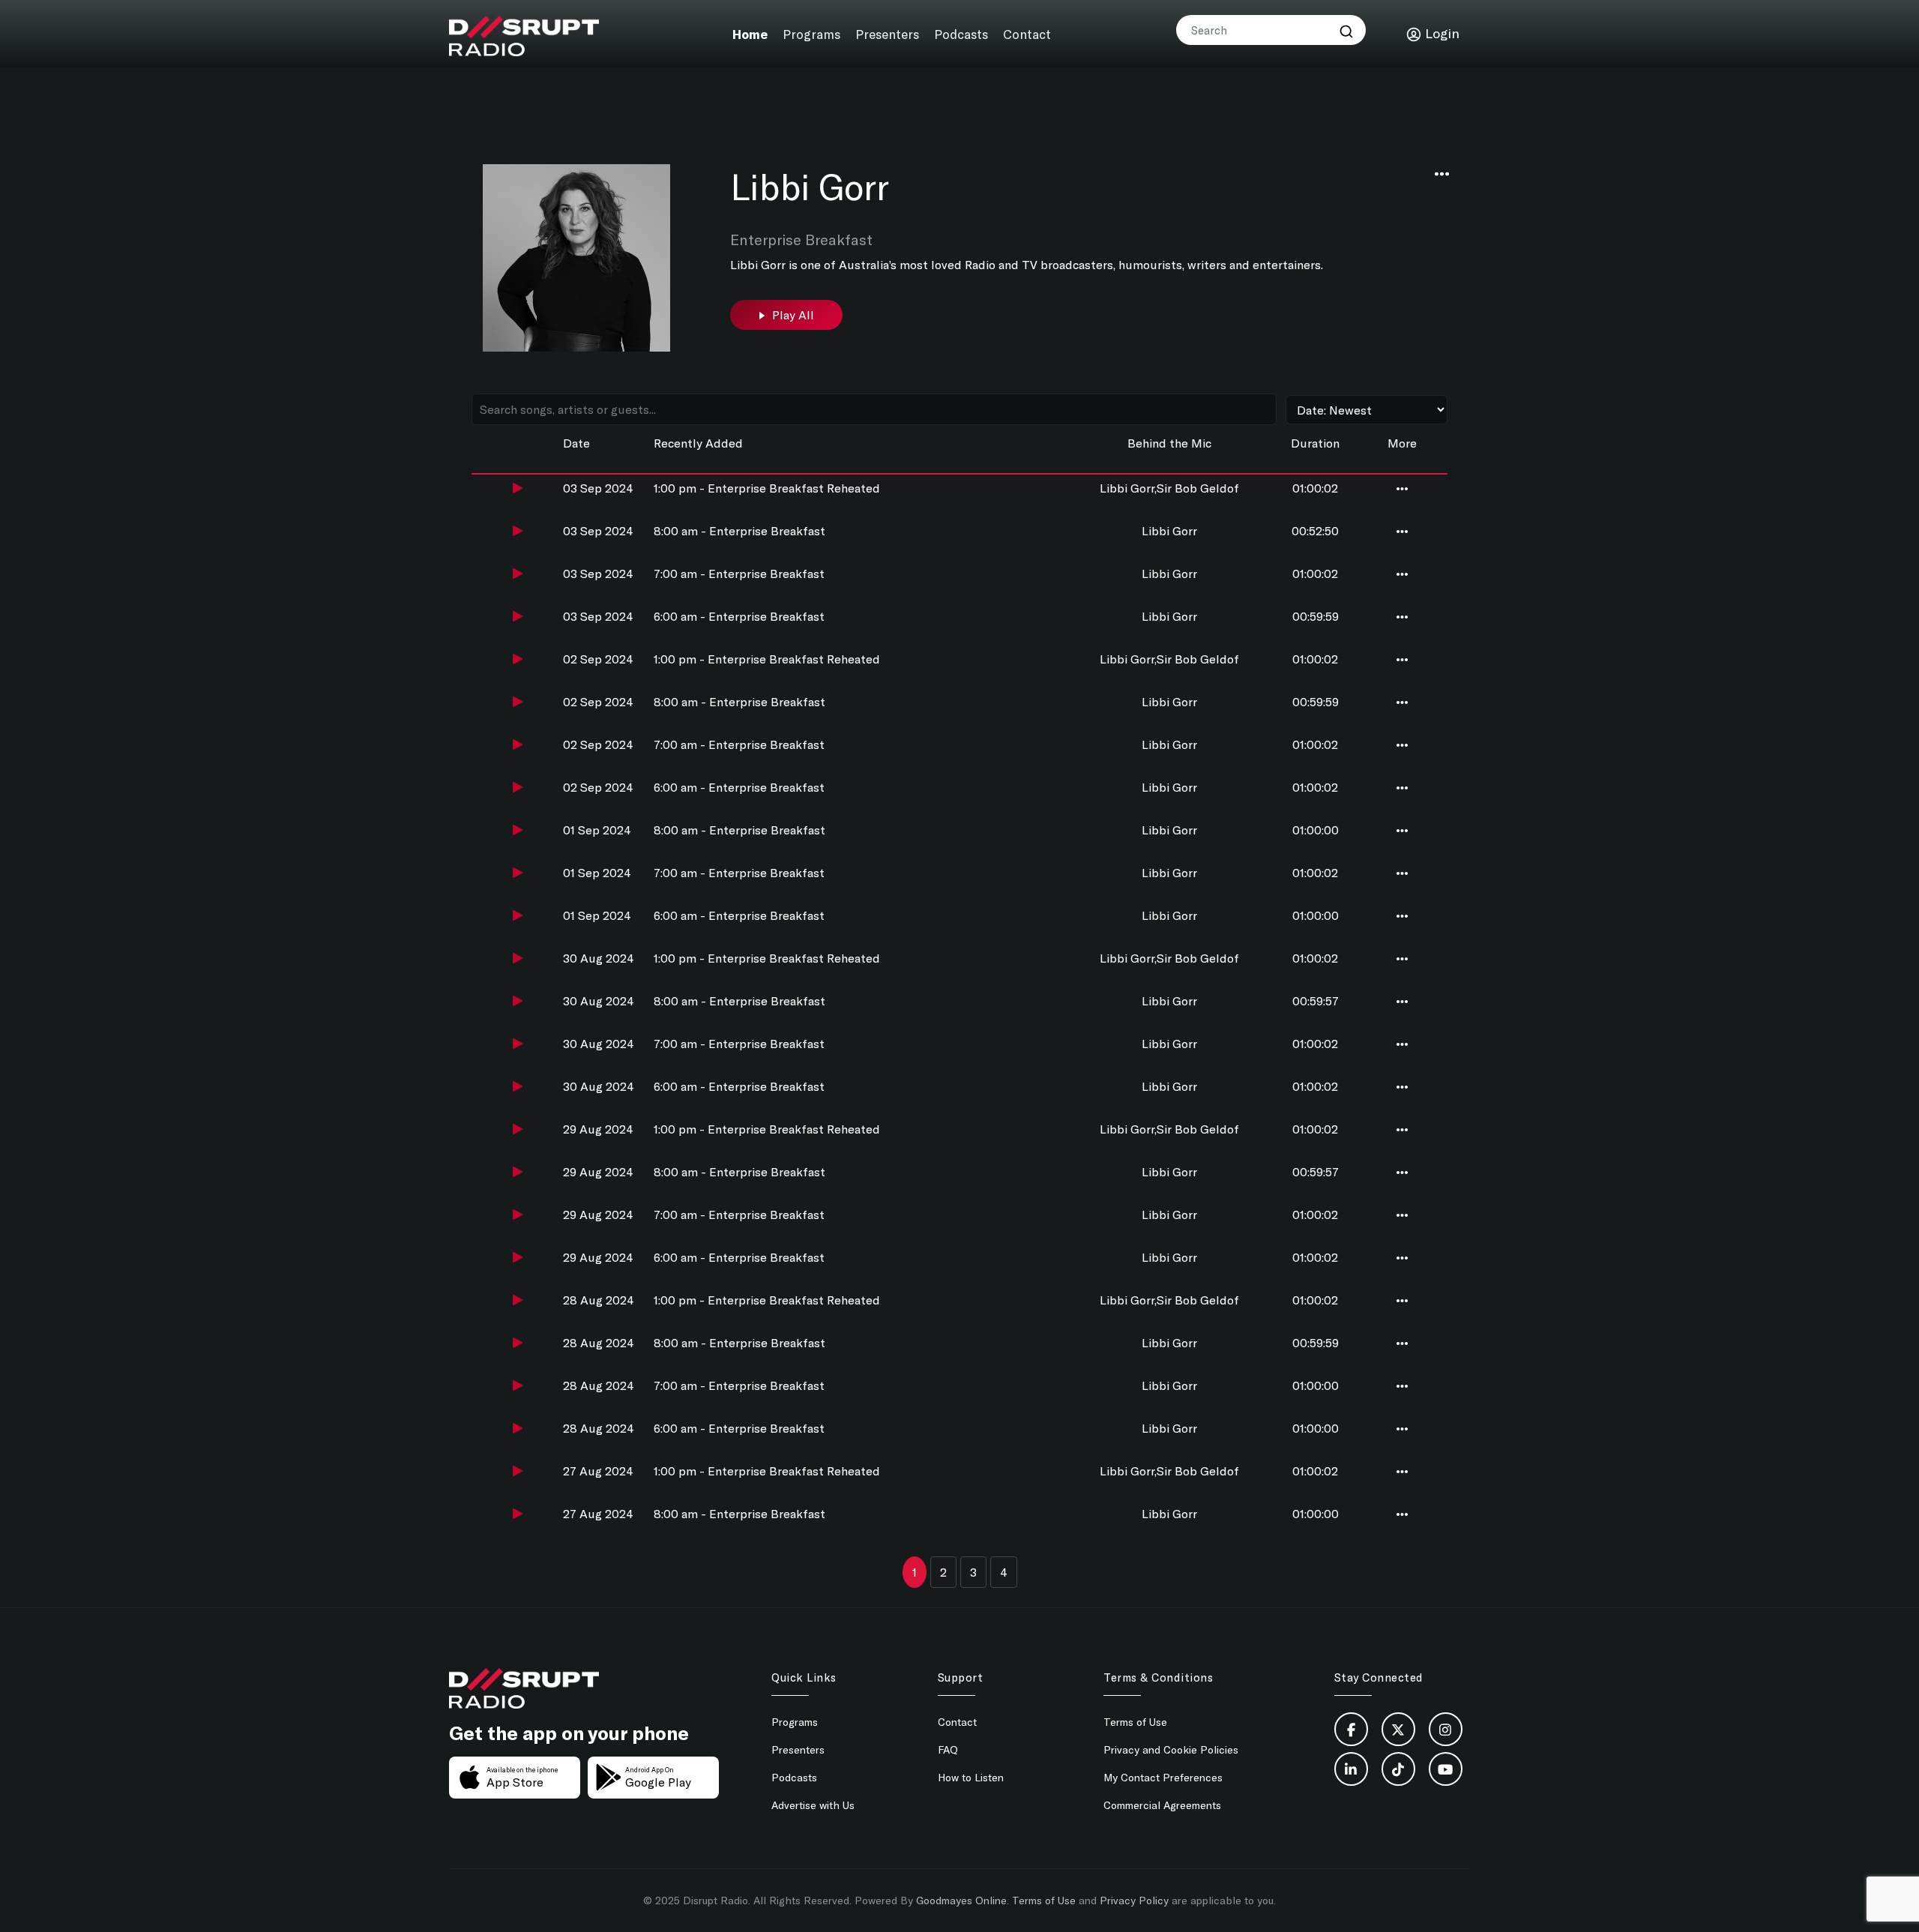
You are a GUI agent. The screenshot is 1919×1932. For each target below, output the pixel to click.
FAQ (948, 1749)
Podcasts (960, 33)
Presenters (888, 33)
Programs (814, 33)
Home (754, 33)
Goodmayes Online (961, 1900)
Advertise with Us (813, 1805)
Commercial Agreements (1162, 1805)
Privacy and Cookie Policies (1171, 1749)
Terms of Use (1135, 1722)
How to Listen (971, 1777)
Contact (1025, 33)
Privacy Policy (1134, 1900)
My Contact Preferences (1163, 1777)
